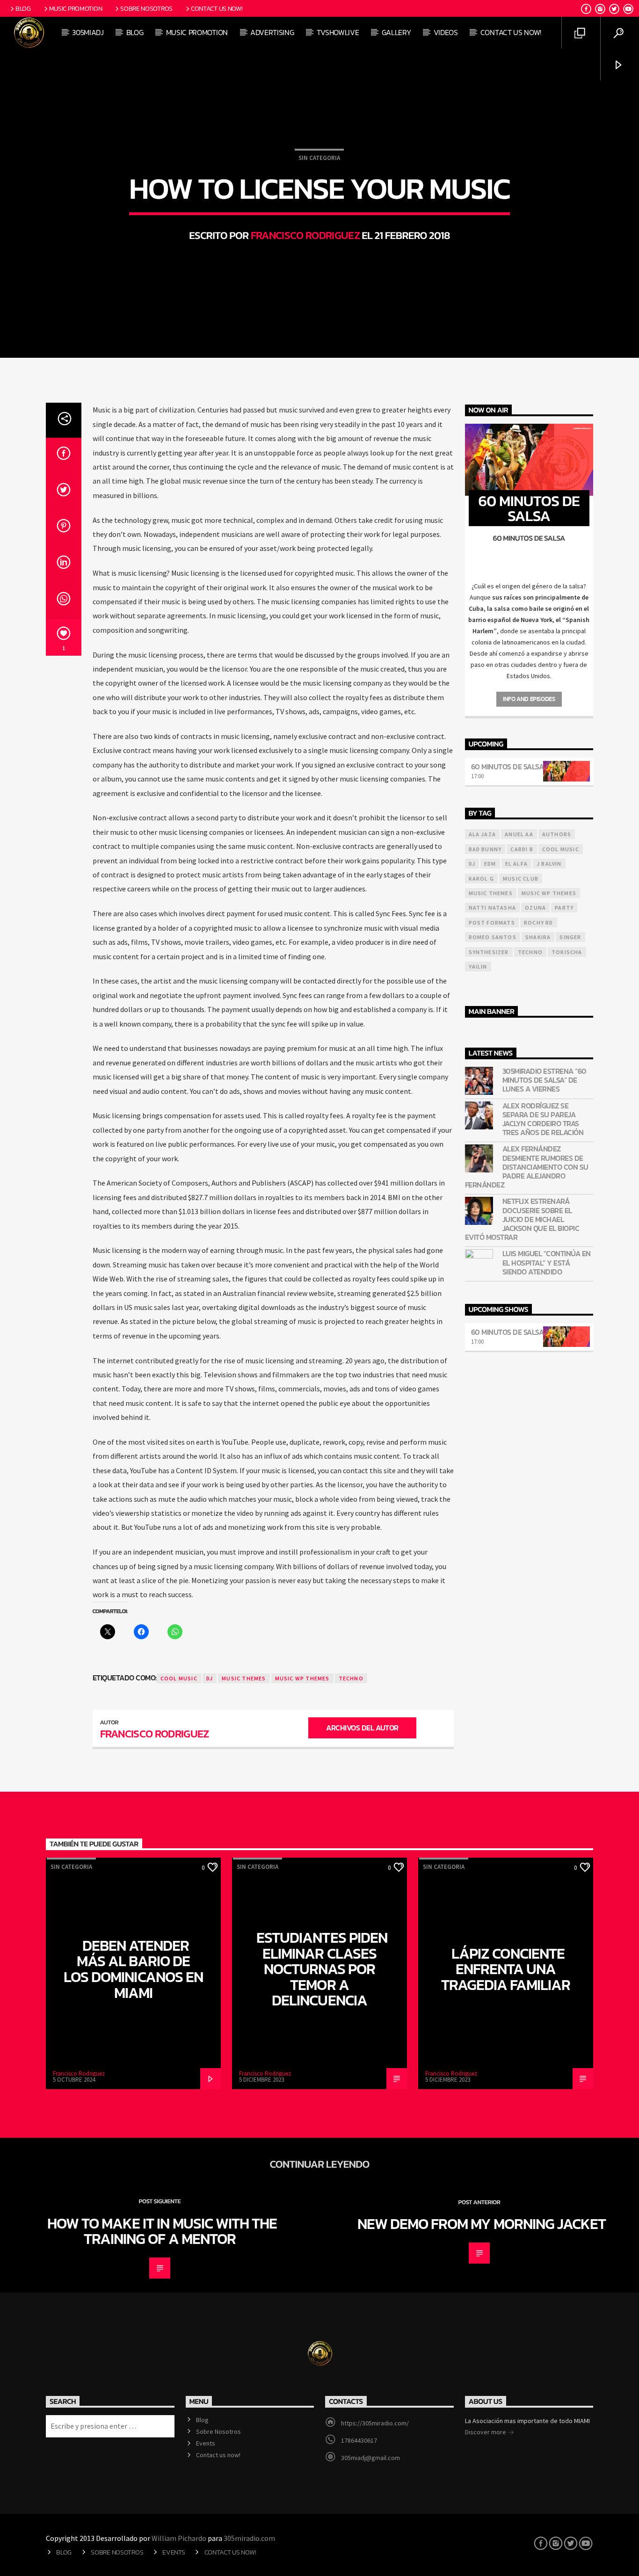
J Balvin (549, 864)
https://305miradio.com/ (375, 2423)
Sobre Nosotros (146, 8)
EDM (490, 864)
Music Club (521, 879)
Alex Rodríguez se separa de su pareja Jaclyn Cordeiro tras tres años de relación (543, 1119)
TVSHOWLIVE (338, 32)
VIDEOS (446, 32)
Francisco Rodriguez (305, 235)
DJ (210, 1678)
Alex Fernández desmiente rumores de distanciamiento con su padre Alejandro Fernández (527, 1167)
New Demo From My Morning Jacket (482, 2224)
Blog (23, 8)
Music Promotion (76, 8)
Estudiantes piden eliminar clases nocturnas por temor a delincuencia (322, 1969)
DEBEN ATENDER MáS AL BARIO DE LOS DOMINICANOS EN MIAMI (133, 1969)
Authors (557, 834)
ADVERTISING (272, 32)
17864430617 (359, 2440)
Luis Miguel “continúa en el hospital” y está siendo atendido (547, 1263)
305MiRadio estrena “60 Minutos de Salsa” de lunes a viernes (545, 1080)
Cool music (179, 1678)
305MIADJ (88, 32)
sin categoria (319, 158)
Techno (351, 1678)
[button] (529, 586)
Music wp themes (302, 1678)
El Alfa (516, 864)
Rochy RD (539, 923)
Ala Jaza (483, 834)
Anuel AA (519, 834)
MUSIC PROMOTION (197, 32)
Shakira (538, 937)
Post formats (492, 923)
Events (206, 2443)
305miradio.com (249, 2538)
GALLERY (396, 32)
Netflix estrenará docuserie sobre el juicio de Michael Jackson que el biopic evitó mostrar (522, 1219)
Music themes (244, 1678)
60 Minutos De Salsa (508, 767)
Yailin (478, 966)
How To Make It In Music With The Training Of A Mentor (162, 2231)
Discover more (486, 2432)
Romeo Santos (493, 937)
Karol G (481, 879)
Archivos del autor (362, 1728)
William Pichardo (179, 2538)
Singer (570, 937)
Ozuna (535, 908)
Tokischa (567, 952)
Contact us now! (217, 8)
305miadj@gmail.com (370, 2458)
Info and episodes (529, 699)
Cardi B (522, 849)
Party (564, 908)
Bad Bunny (485, 849)
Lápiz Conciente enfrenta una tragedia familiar (506, 1969)
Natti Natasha (493, 908)
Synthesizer (489, 952)
